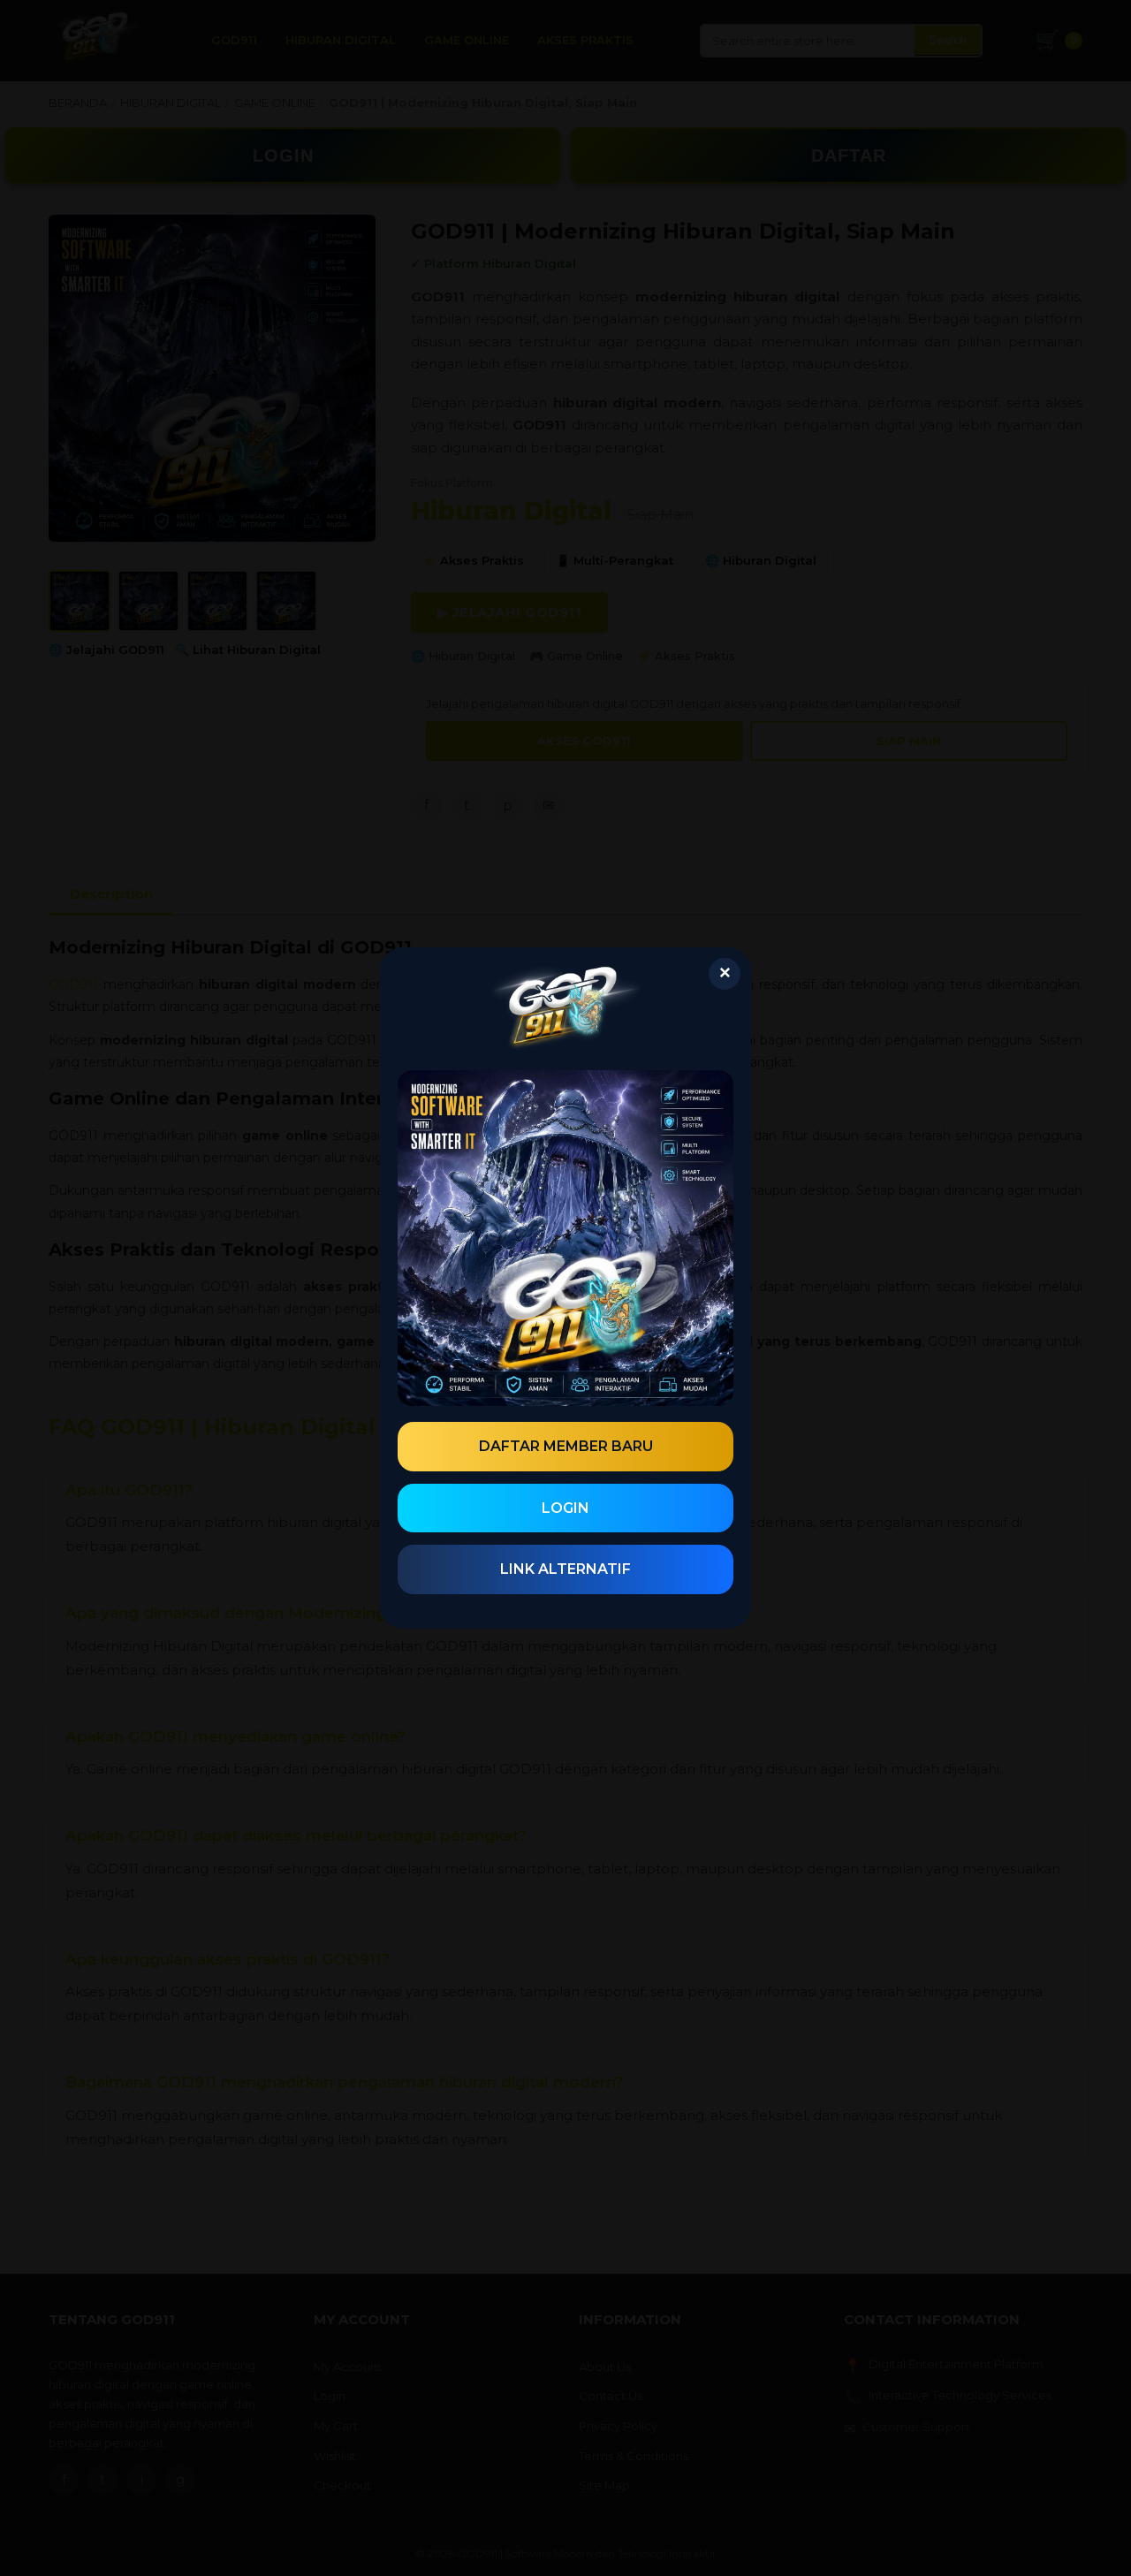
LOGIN (565, 1508)
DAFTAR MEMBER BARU (566, 1446)
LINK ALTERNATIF (565, 1569)
